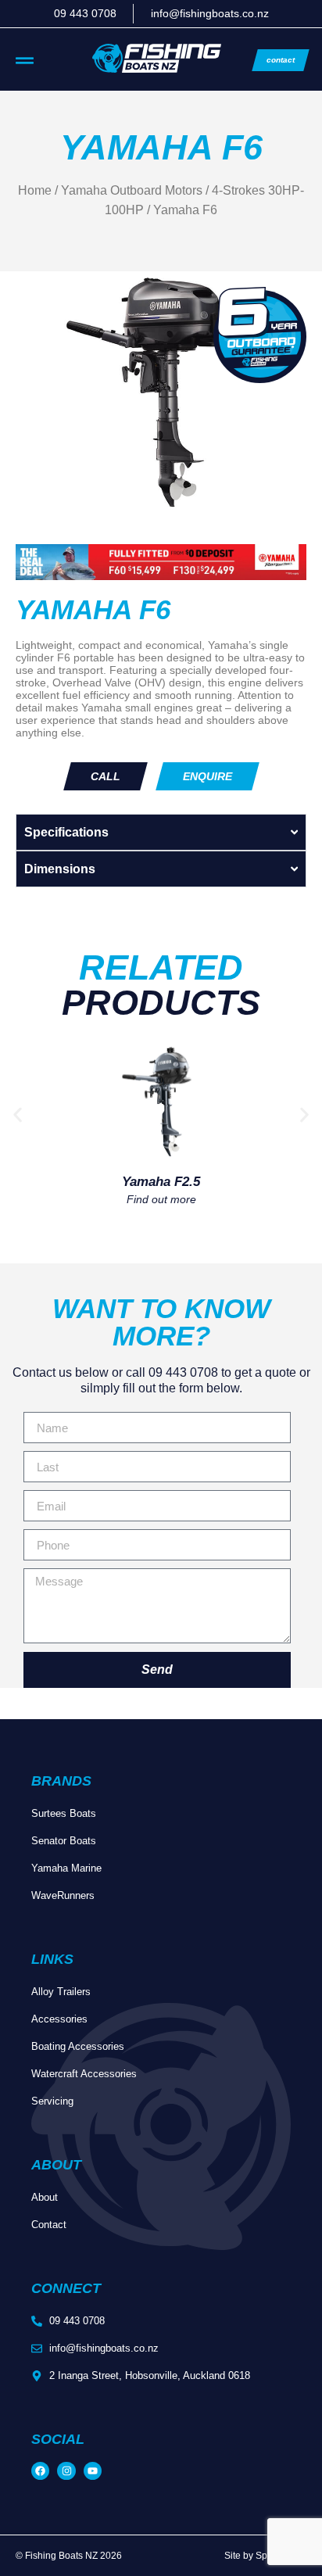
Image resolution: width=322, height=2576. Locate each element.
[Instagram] (66, 2471)
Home (35, 190)
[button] (18, 1114)
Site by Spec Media (265, 2556)
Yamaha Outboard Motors (132, 190)
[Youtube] (93, 2471)
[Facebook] (40, 2471)
